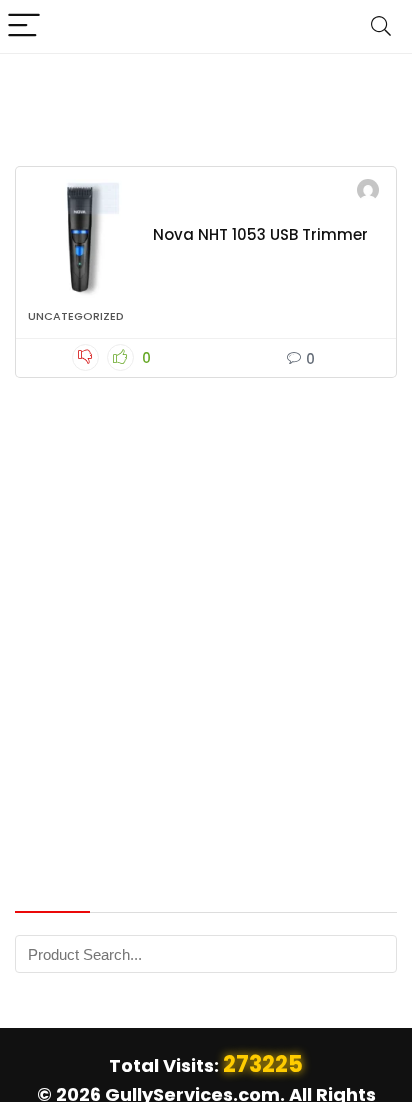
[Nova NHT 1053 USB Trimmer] (83, 239)
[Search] (381, 26)
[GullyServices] (368, 192)
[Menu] (24, 26)
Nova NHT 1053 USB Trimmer (260, 234)
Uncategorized (76, 316)
